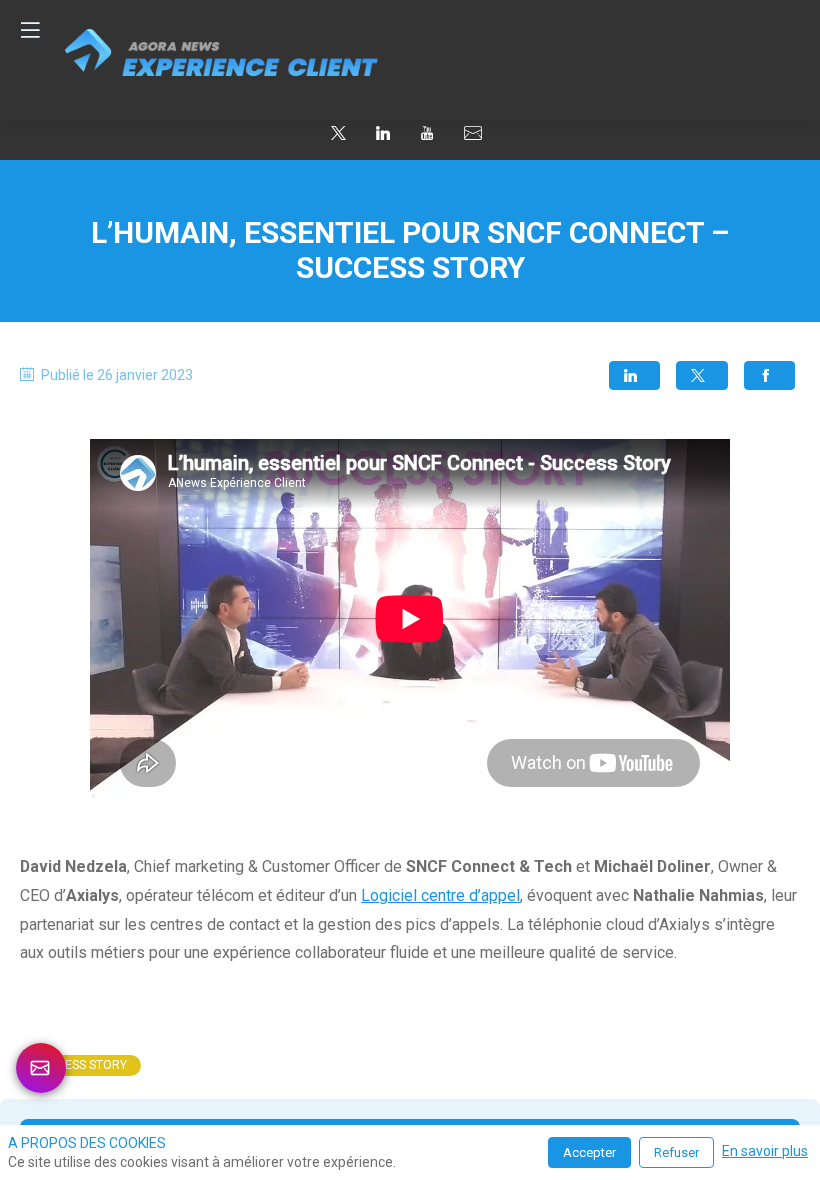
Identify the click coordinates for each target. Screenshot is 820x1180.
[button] (634, 375)
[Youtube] (427, 132)
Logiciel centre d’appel (440, 895)
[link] (80, 1065)
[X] (338, 132)
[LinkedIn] (383, 132)
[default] (473, 133)
